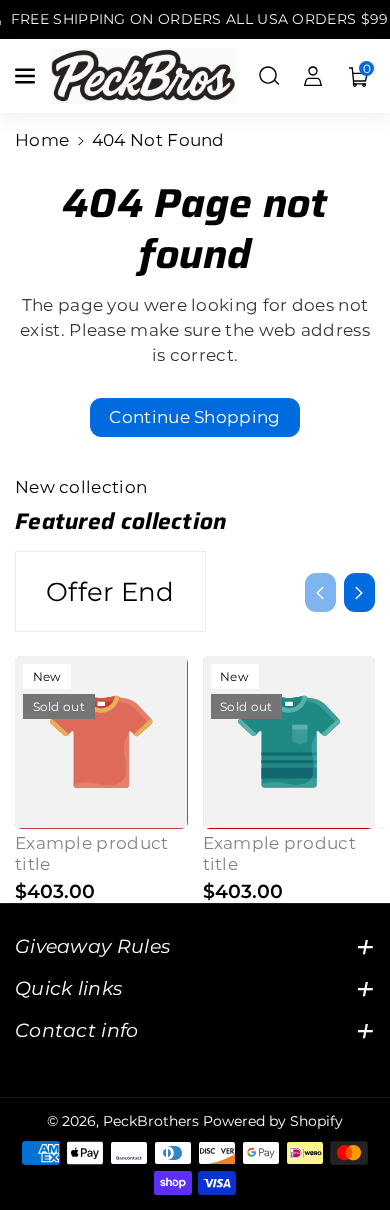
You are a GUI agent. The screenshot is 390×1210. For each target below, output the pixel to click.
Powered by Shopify (273, 1121)
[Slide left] (320, 592)
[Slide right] (359, 592)
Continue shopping (194, 417)
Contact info (77, 1030)
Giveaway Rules (92, 946)
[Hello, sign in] (313, 76)
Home (42, 140)
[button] (27, 76)
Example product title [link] (92, 853)
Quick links (68, 988)
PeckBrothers (151, 1121)
